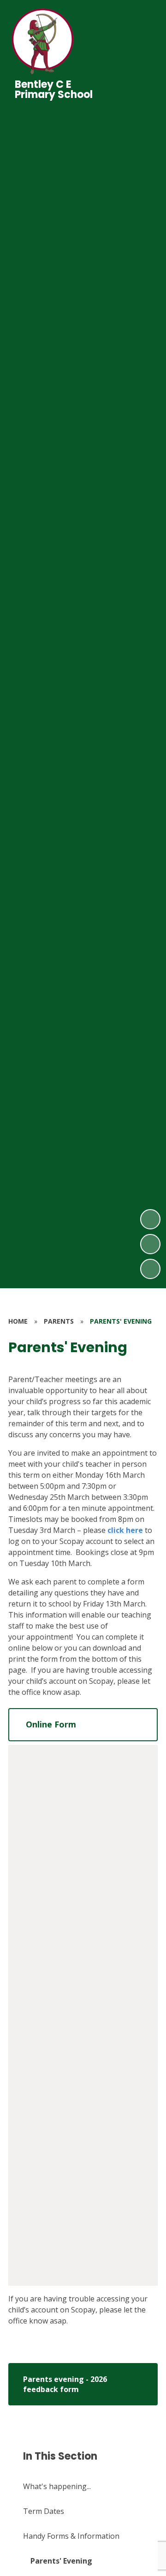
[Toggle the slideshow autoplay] (150, 1269)
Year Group (49, 1859)
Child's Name (51, 1835)
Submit (50, 2234)
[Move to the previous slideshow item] (150, 1244)
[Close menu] (144, 42)
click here (125, 1530)
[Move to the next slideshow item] (150, 1219)
